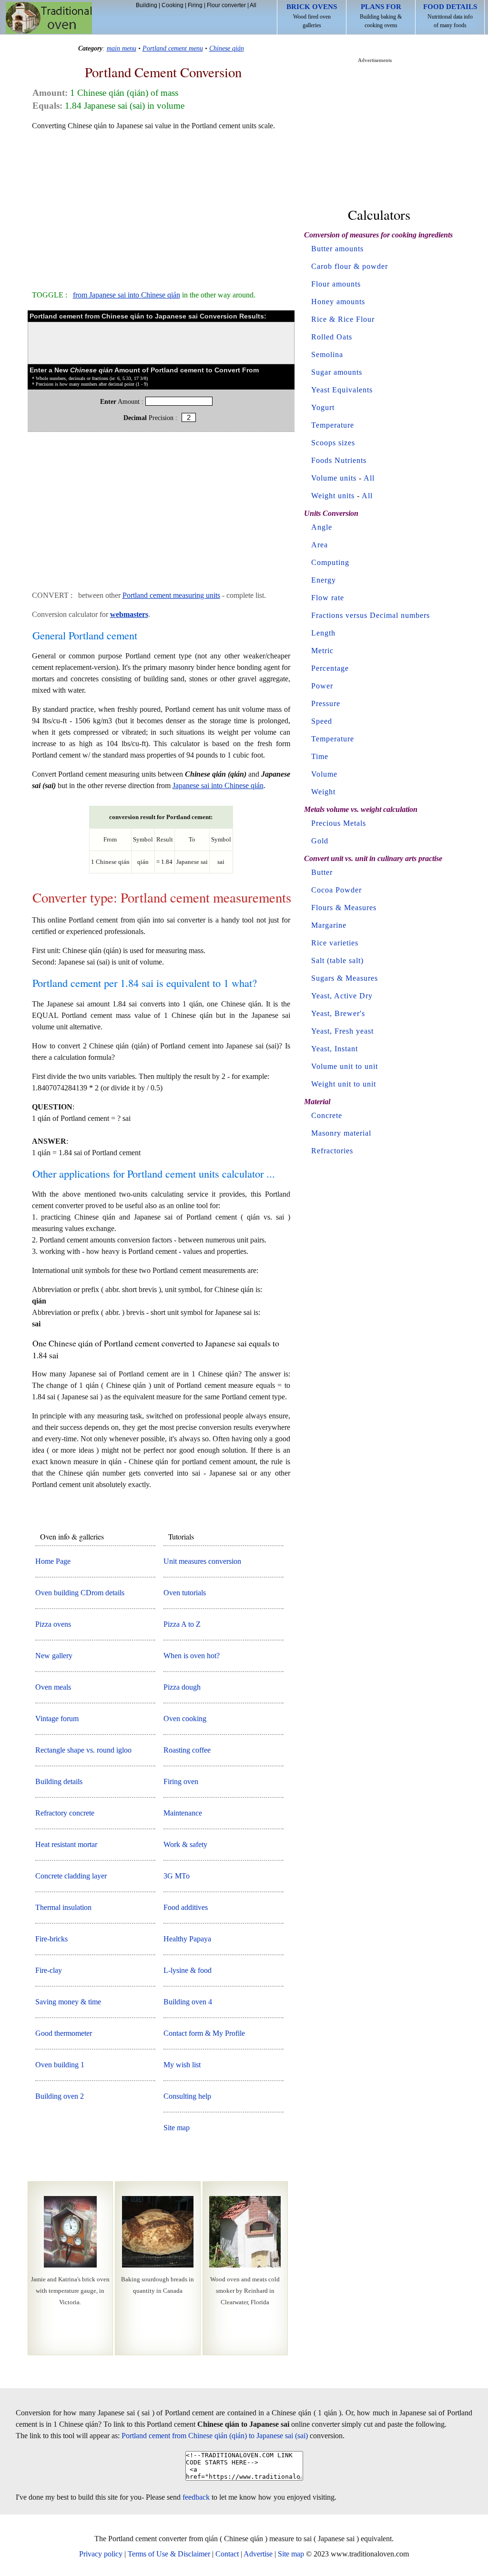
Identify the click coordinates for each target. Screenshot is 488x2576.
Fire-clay (49, 1970)
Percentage (330, 668)
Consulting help (187, 2096)
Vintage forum (57, 1719)
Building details (59, 1781)
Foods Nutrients (339, 460)
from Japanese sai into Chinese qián (127, 295)
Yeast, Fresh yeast (342, 1031)
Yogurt (323, 407)
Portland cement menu (173, 48)
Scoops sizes (333, 443)
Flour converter (226, 5)
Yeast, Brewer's (338, 1013)
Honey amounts (338, 302)
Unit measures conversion (202, 1561)
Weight (323, 792)
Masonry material (341, 1133)
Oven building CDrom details (80, 1593)
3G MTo (177, 1876)
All (253, 5)
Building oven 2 (60, 2096)
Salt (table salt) (337, 960)
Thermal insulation (63, 1907)
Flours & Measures (344, 908)
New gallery (54, 1656)
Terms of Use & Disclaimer (169, 2554)
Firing (195, 5)
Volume (324, 774)
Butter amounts (337, 249)
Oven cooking (185, 1719)
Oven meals (53, 1687)
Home (49, 18)
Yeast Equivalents (342, 390)
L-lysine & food (188, 1970)
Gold (320, 841)
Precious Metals (339, 823)
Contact (227, 2554)
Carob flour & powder (350, 266)
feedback (196, 2497)
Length (323, 633)
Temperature (333, 425)
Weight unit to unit (344, 1084)
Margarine (329, 925)
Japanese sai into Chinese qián (218, 785)
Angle (322, 527)
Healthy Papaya (187, 1939)
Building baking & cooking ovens (381, 16)
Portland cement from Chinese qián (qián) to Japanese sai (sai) (215, 2436)
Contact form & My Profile (204, 2033)
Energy (324, 580)
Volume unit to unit (345, 1066)
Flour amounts (336, 284)
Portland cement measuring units (171, 595)
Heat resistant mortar (66, 1844)
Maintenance (183, 1813)
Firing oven (181, 1781)
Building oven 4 (188, 2002)
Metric (322, 651)
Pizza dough (182, 1687)
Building (147, 5)
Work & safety (185, 1844)
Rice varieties (335, 943)
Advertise (258, 2554)
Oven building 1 (60, 2065)
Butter (322, 872)
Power (322, 686)
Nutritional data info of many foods (450, 16)
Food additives (186, 1907)
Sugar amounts (337, 372)
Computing (330, 562)
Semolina (327, 354)
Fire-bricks (51, 1939)
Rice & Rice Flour (343, 319)
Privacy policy (101, 2554)
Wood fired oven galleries (312, 16)
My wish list (182, 2065)
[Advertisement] (161, 206)
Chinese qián (227, 48)
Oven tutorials (185, 1593)
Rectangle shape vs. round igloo (83, 1750)
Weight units (333, 496)
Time (320, 756)
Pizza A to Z (182, 1624)
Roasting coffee (187, 1750)
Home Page (53, 1561)
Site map (177, 2128)
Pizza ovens (53, 1624)
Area (320, 545)
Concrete (327, 1115)
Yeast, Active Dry (342, 996)
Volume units (334, 478)
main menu (122, 48)
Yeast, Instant (335, 1049)
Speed (322, 721)
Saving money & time (68, 2002)
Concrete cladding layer (71, 1876)
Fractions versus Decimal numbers (371, 615)
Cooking (173, 5)
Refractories (332, 1151)
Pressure (326, 703)
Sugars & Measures (345, 978)
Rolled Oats (332, 337)
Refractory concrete (65, 1813)
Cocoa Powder (336, 890)
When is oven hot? (192, 1656)
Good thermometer (64, 2033)
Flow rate (328, 598)
